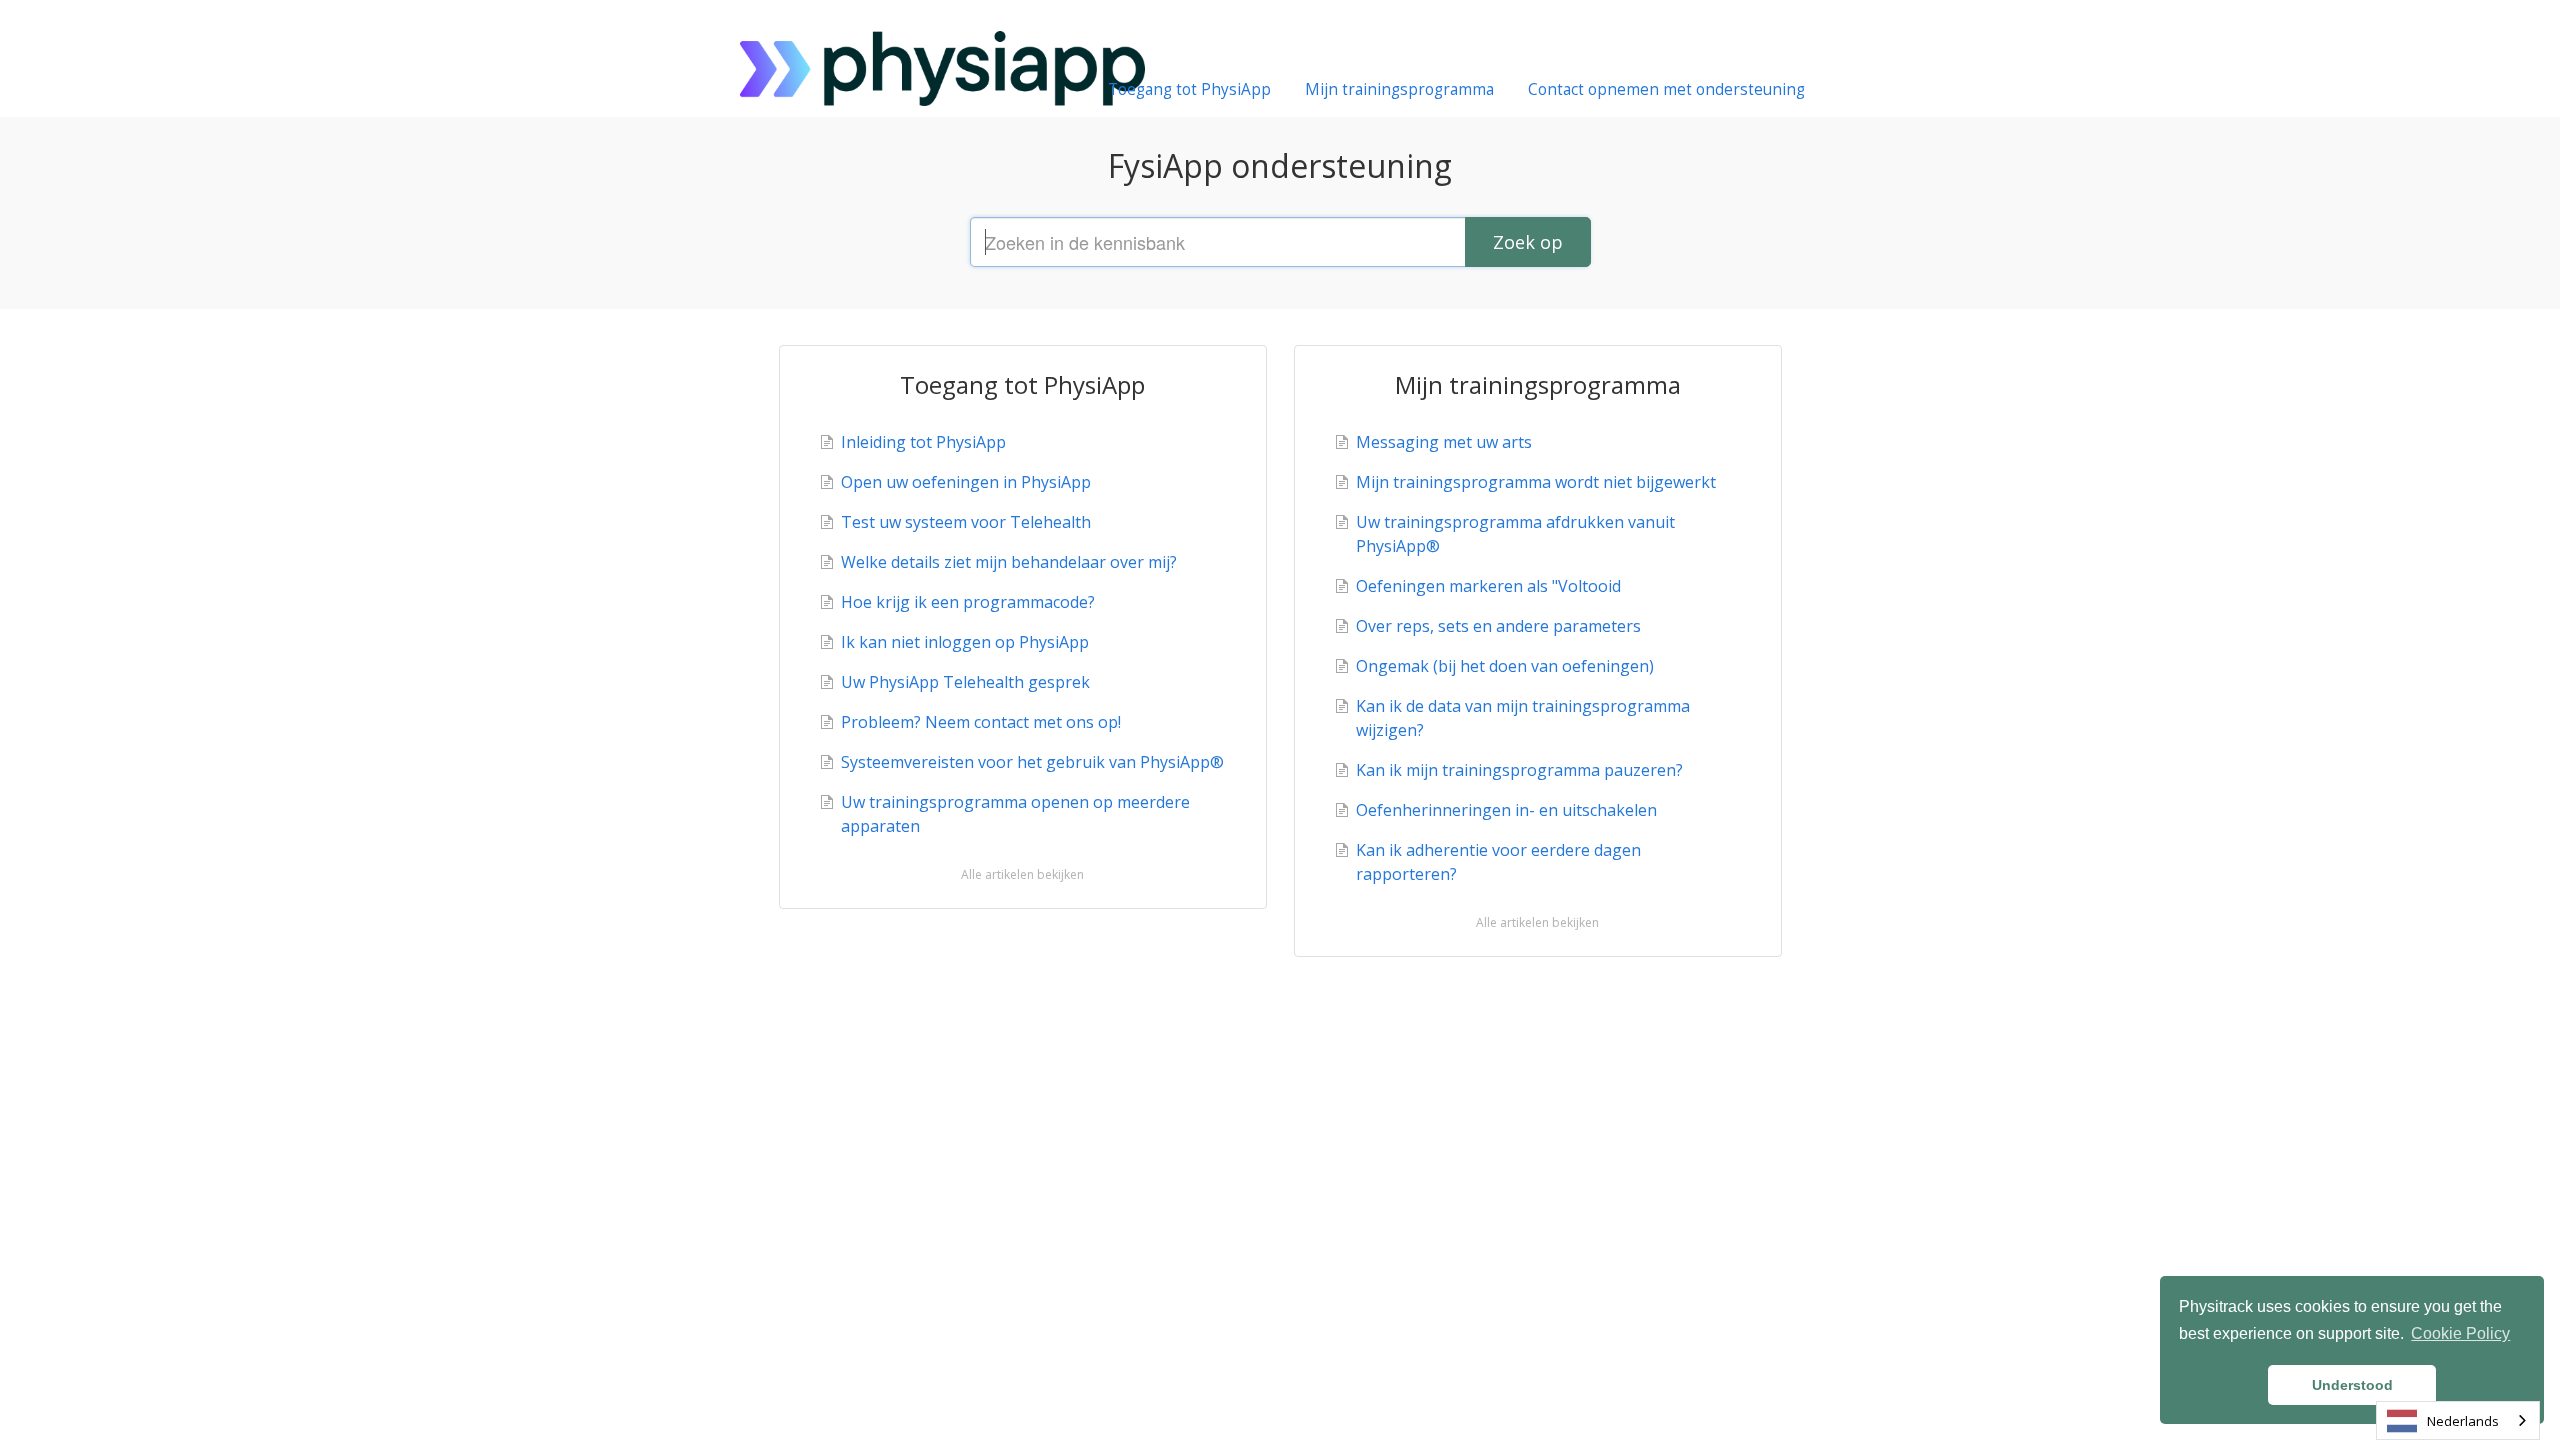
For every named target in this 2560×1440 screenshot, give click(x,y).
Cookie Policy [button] (2460, 1333)
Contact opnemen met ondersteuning (1666, 89)
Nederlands (2463, 1421)
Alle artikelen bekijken (1022, 874)
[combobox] (2458, 1420)
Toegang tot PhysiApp (1189, 89)
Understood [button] (2352, 1385)
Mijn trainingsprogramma (1399, 89)
